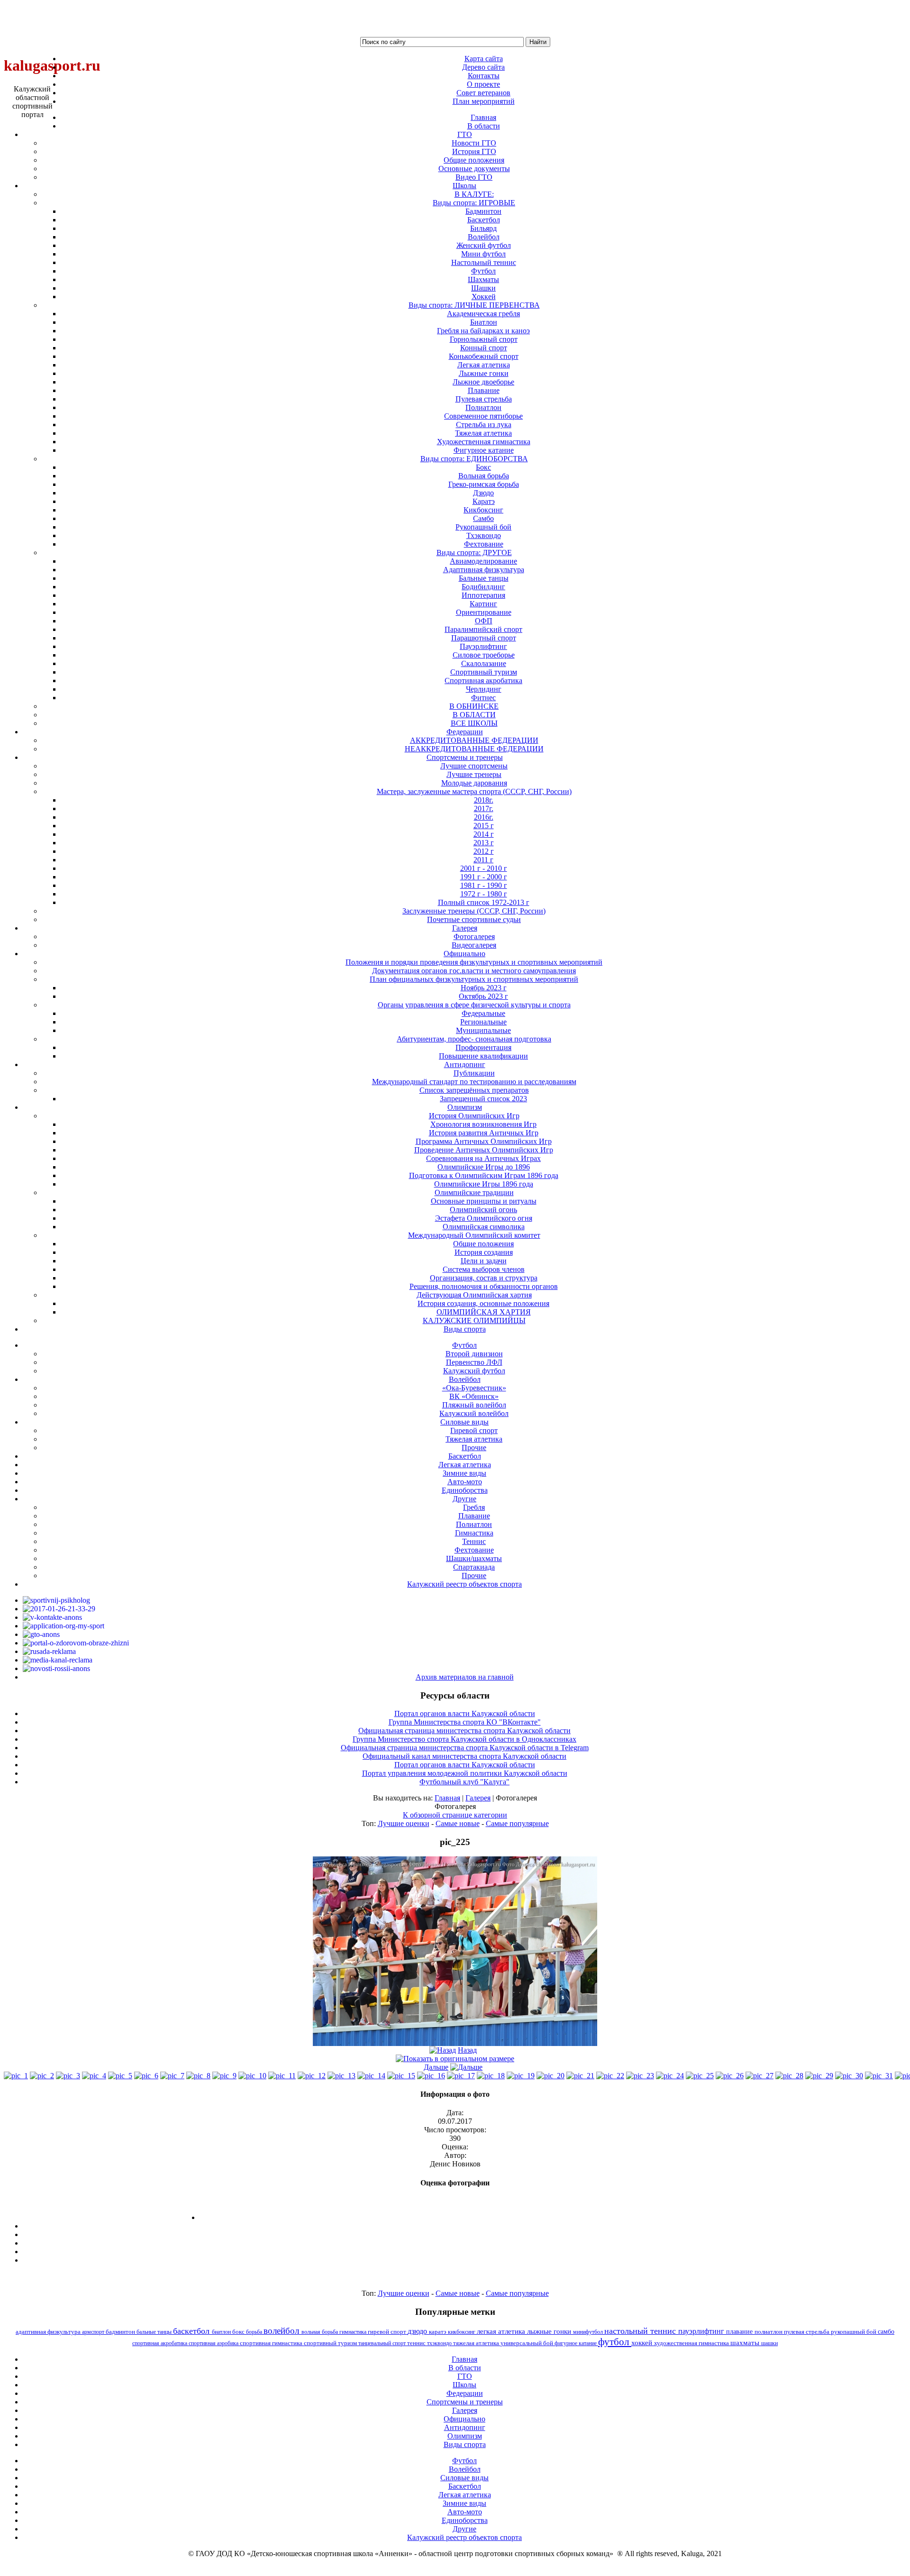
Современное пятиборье (483, 416)
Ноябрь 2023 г (484, 988)
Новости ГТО (474, 143)
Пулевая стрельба (484, 399)
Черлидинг (484, 689)
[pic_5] (120, 2076)
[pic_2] (42, 2076)
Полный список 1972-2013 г (484, 902)
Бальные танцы (484, 578)
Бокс (483, 467)
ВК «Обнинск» (474, 1396)
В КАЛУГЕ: (474, 194)
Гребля (474, 1507)
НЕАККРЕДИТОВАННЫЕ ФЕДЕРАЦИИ (474, 749)
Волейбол (484, 237)
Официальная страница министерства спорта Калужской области (464, 1731)
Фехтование (484, 544)
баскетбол (192, 2331)
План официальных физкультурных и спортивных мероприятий (474, 979)
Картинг (483, 604)
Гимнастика (474, 1533)
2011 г (483, 860)
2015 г (484, 826)
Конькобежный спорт (484, 356)
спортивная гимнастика (272, 2343)
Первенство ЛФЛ (474, 1362)
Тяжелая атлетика (483, 433)
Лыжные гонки (484, 373)
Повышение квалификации (483, 1056)
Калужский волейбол (474, 1413)
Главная (447, 1798)
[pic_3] (68, 2076)
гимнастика (354, 2332)
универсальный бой (528, 2343)
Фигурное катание (484, 450)
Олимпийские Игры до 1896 (484, 1167)
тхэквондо (440, 2343)
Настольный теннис (484, 262)
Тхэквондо (484, 535)
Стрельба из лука (484, 425)
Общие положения (474, 160)
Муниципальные (483, 1030)
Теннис (474, 1541)
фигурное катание (576, 2343)
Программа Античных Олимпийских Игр (484, 1141)
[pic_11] (282, 2076)
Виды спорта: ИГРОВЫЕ (474, 203)
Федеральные (483, 1013)
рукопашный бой (854, 2332)
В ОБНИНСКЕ (474, 706)
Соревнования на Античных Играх (483, 1158)
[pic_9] (224, 2076)
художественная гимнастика (692, 2343)
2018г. (484, 800)
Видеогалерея (474, 945)
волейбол (282, 2331)
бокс (239, 2332)
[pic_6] (146, 2076)
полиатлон (769, 2332)
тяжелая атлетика (477, 2343)
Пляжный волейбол (474, 1405)
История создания (484, 1252)
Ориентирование (484, 612)
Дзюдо (483, 493)
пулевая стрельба (807, 2332)
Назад (467, 2050)
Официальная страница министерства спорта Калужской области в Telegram (465, 1748)
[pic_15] (401, 2076)
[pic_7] (172, 2076)
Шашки (483, 288)
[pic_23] (640, 2076)
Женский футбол (484, 245)
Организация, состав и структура (484, 1278)
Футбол (483, 271)
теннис (417, 2343)
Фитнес (483, 698)
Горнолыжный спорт (484, 339)
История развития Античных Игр (484, 1133)
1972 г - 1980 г (484, 894)
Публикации (474, 1073)
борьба (255, 2332)
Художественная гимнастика (484, 442)
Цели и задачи (484, 1261)
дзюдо (418, 2331)
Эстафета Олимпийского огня (484, 1218)
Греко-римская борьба (484, 484)
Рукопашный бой (483, 527)
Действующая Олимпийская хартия (474, 1295)
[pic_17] (461, 2076)
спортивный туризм (331, 2343)
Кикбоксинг (483, 510)
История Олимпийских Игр (474, 1116)
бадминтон (121, 2332)
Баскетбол (484, 220)
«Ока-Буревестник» (474, 1388)
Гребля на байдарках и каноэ (483, 331)
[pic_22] (610, 2076)
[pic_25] (700, 2076)
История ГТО (474, 151)
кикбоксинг (462, 2332)
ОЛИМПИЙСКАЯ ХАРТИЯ (484, 1312)
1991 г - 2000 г (484, 877)
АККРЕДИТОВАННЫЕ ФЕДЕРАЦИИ (474, 740)
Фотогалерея (474, 936)
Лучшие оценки (404, 1823)
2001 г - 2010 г (484, 868)
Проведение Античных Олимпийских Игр (484, 1150)
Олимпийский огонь (483, 1210)
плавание (740, 2331)
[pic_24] (670, 2076)
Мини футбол (483, 254)
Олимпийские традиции (474, 1192)
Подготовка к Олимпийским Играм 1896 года (484, 1175)
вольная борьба (320, 2332)
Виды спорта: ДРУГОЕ (474, 553)
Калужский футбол (474, 1371)
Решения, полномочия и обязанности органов (484, 1286)
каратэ (438, 2332)
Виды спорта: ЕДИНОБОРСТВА (474, 459)
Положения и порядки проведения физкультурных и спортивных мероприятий (474, 962)
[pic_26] (730, 2076)
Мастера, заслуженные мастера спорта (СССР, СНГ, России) (474, 791)
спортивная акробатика (160, 2343)
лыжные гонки (550, 2331)
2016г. (484, 817)
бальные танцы (155, 2332)
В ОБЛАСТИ (474, 715)
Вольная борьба (484, 476)
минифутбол (589, 2332)
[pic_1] (16, 2076)
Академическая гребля (483, 314)
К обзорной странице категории (455, 1815)
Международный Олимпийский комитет (474, 1235)
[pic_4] (94, 2076)
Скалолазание (484, 663)
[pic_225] (455, 2043)
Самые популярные (517, 1823)
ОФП (484, 621)
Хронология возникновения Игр (483, 1124)
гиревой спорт (388, 2332)
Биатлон (484, 322)
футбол (615, 2342)
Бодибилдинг (483, 587)
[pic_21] (580, 2076)
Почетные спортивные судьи (474, 919)
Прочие (474, 1448)
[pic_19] (521, 2076)
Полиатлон (483, 407)
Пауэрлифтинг (483, 646)
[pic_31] (879, 2076)
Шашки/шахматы (474, 1558)
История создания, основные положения (483, 1303)
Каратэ (484, 501)
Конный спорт (484, 348)
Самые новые (458, 1823)
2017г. (484, 808)
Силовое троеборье (484, 655)
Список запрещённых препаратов (474, 1090)
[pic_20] (551, 2076)
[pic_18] (491, 2076)
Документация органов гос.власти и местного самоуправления (474, 971)
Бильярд (483, 228)
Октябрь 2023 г (483, 996)
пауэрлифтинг (702, 2331)
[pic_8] (198, 2076)
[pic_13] (341, 2076)
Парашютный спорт (484, 638)
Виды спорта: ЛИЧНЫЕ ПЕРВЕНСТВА (474, 305)
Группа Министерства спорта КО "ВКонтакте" (465, 1722)
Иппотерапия (483, 595)
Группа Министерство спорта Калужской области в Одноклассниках (464, 1739)
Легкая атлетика (484, 365)
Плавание (484, 390)
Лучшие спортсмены (474, 766)
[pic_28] (789, 2076)
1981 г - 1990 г (484, 885)
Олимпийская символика (484, 1227)
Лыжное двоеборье (483, 382)
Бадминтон (483, 211)
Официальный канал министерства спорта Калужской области (464, 1756)
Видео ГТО (474, 177)
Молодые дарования (474, 783)
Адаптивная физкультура (484, 570)
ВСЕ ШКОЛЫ (474, 723)
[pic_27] (760, 2076)
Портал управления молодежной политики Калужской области (465, 1773)
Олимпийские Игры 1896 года (484, 1184)
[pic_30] (849, 2076)
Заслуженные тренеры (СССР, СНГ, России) (474, 911)
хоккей (643, 2343)
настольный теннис (641, 2331)
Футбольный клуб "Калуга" (464, 1782)
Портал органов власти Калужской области (465, 1713)
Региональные (483, 1022)
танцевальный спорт (383, 2343)
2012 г (484, 851)
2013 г (484, 843)
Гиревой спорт (474, 1430)
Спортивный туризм (484, 672)
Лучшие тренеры (474, 774)
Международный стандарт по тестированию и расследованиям (474, 1082)
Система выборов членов (484, 1269)
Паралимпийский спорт (483, 629)
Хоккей (484, 297)
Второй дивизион (474, 1354)
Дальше (436, 2067)
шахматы (746, 2343)
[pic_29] (819, 2076)
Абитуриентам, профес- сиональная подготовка (474, 1039)
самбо (886, 2331)
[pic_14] (371, 2076)
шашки (769, 2343)
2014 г (484, 834)
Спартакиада (474, 1567)
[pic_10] (252, 2076)
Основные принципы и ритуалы (484, 1201)
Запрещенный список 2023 (483, 1099)
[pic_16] (431, 2076)
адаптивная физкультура (49, 2332)
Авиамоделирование (483, 561)
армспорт (94, 2332)
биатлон (222, 2332)
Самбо (483, 518)
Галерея (478, 1798)
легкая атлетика (502, 2331)
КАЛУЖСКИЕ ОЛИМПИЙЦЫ (474, 1320)
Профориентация (483, 1047)
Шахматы (483, 279)
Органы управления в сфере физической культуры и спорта (474, 1005)
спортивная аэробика (214, 2343)
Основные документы (474, 169)
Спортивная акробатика (483, 681)
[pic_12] (312, 2076)
